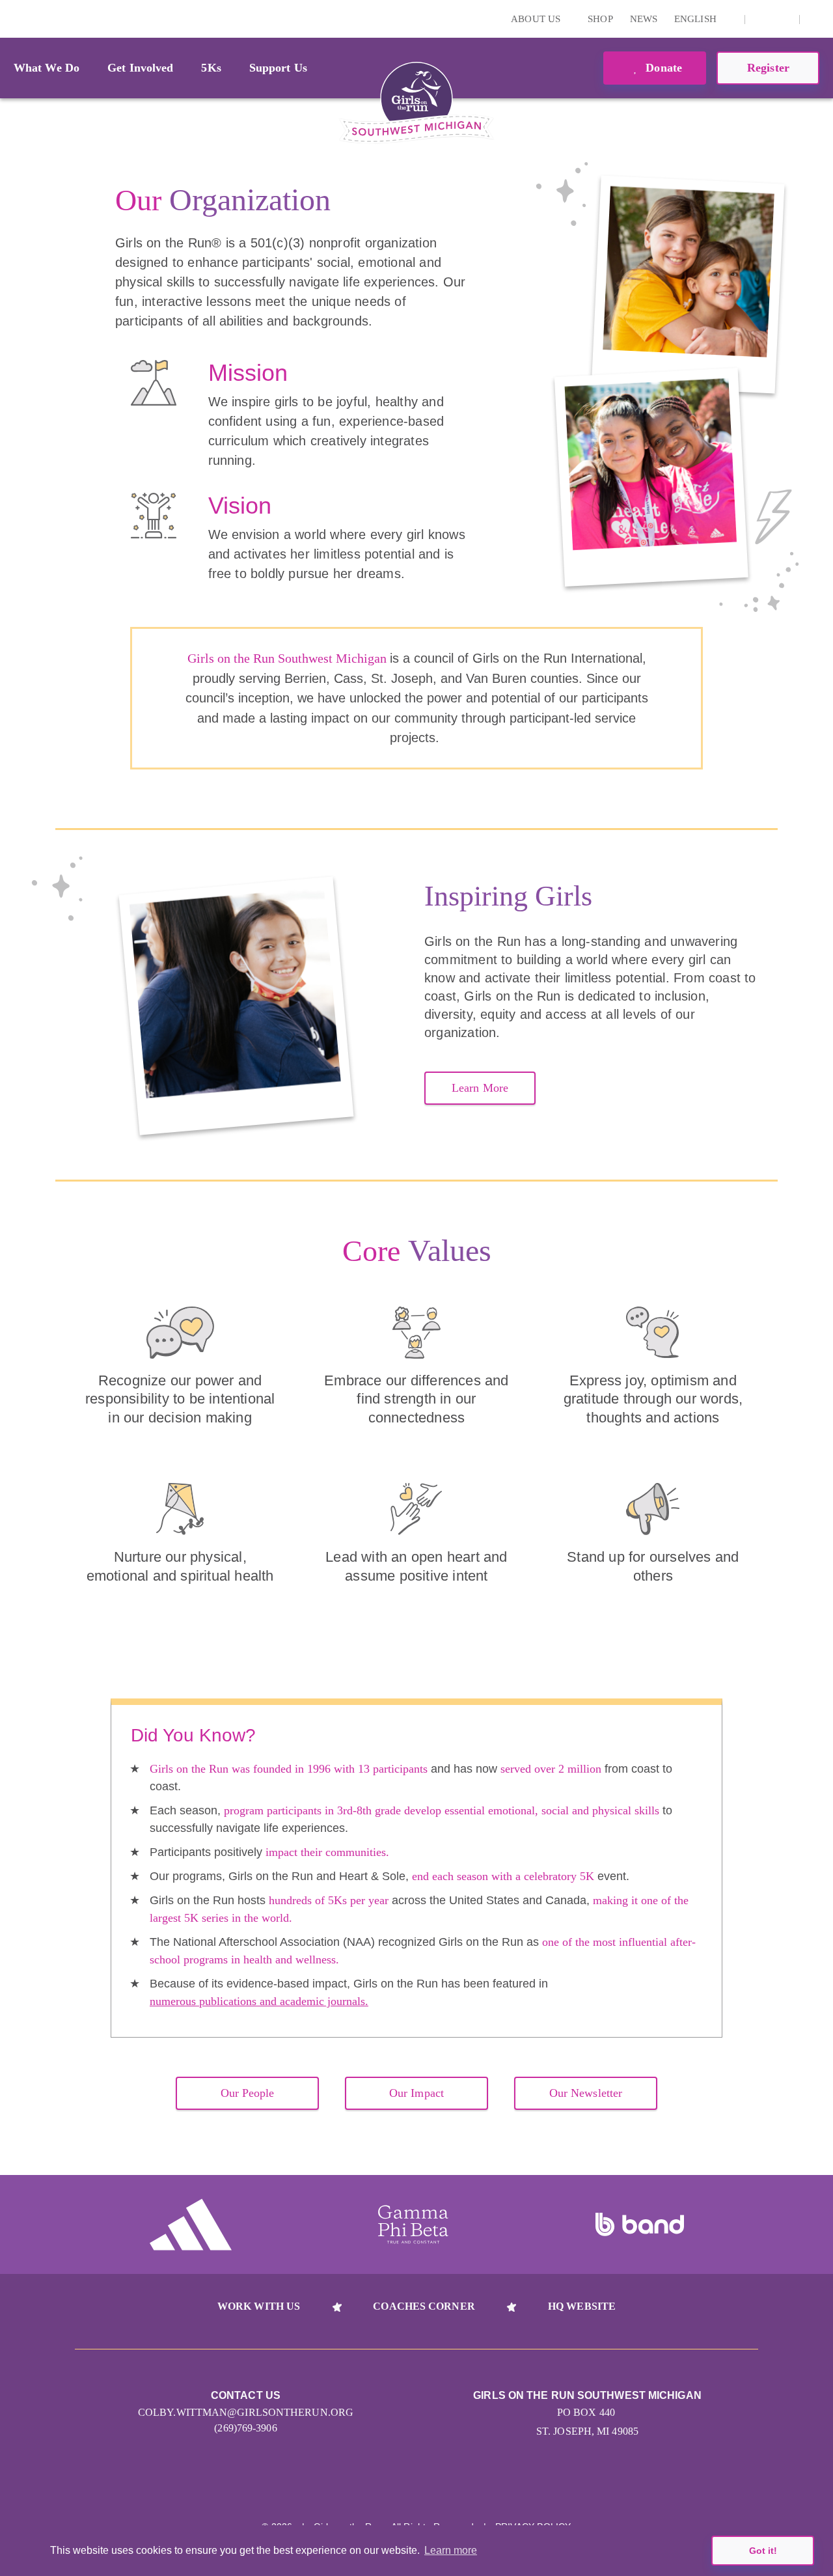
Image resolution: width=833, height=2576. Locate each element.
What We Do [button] (47, 68)
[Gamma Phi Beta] (413, 2224)
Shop (600, 19)
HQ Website (582, 2306)
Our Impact (416, 2093)
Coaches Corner (424, 2306)
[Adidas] (191, 2224)
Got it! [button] (763, 2551)
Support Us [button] (278, 68)
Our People (248, 2093)
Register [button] (768, 68)
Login (12, 19)
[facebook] (782, 19)
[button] (817, 19)
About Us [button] (537, 19)
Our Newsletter (586, 2093)
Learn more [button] (451, 2550)
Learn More (480, 1088)
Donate (662, 68)
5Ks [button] (211, 68)
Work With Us (259, 2306)
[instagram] (762, 19)
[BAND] (640, 2224)
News (644, 19)
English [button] (697, 19)
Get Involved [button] (140, 68)
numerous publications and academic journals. (259, 2001)
